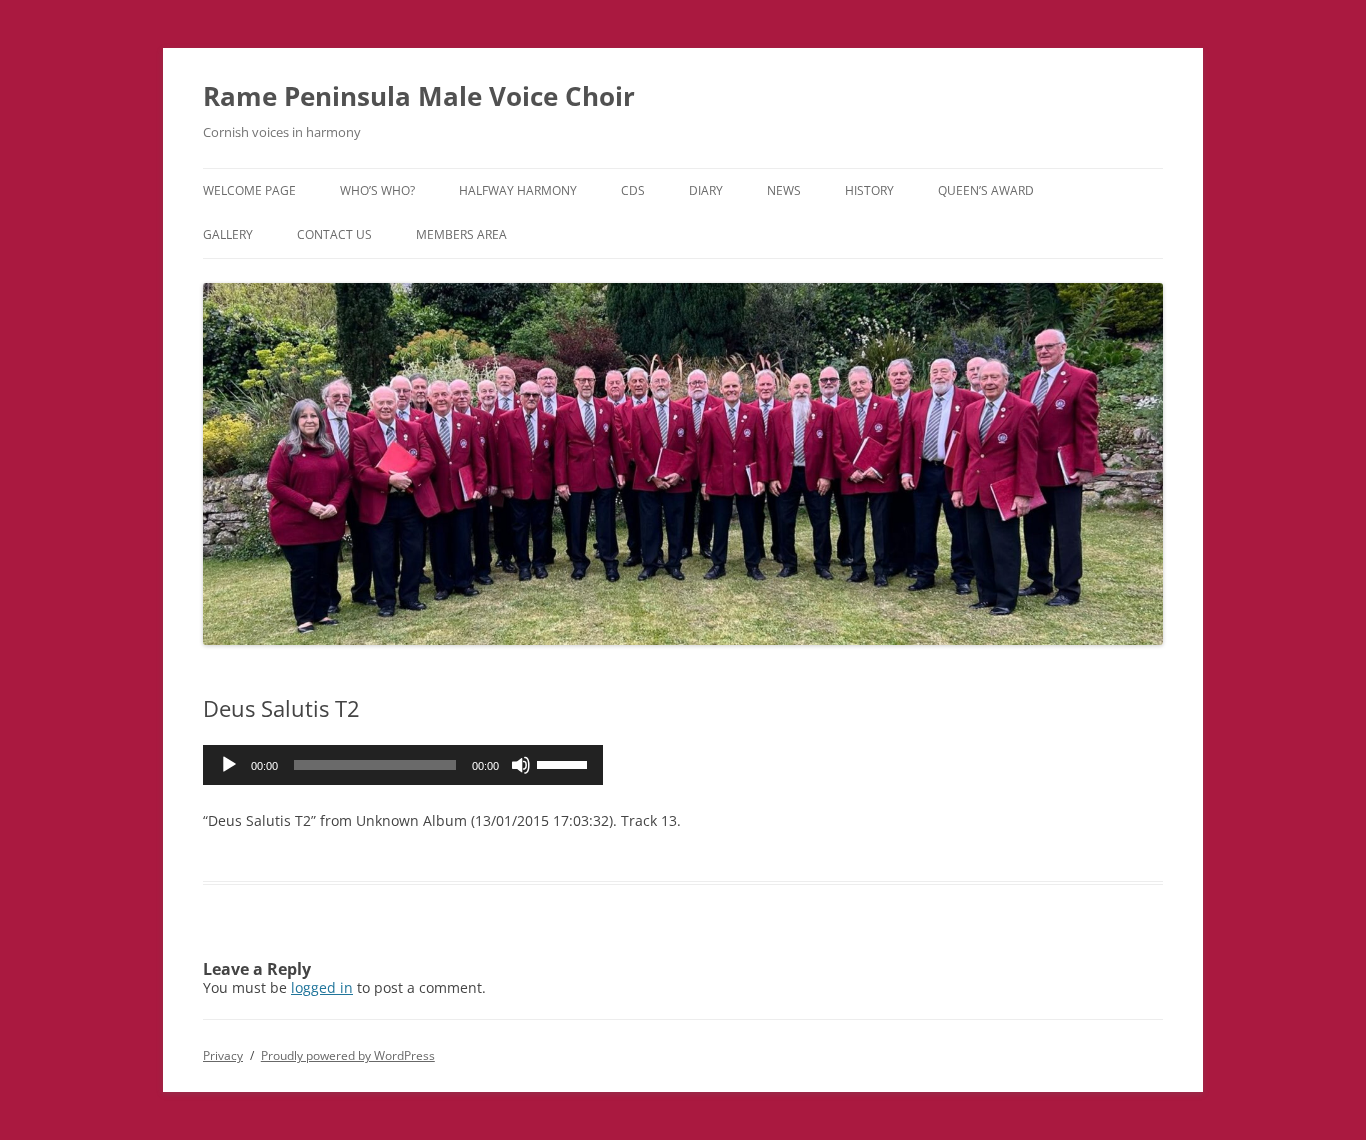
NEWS (784, 190)
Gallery (228, 234)
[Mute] (521, 765)
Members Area (461, 234)
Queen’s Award (986, 190)
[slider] (565, 763)
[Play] (229, 765)
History (869, 190)
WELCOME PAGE (249, 190)
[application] (403, 765)
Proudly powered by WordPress (348, 1055)
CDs (633, 190)
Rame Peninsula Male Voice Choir (419, 96)
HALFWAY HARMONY (518, 190)
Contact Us (334, 234)
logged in (322, 987)
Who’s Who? (377, 190)
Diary (706, 190)
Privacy (223, 1055)
